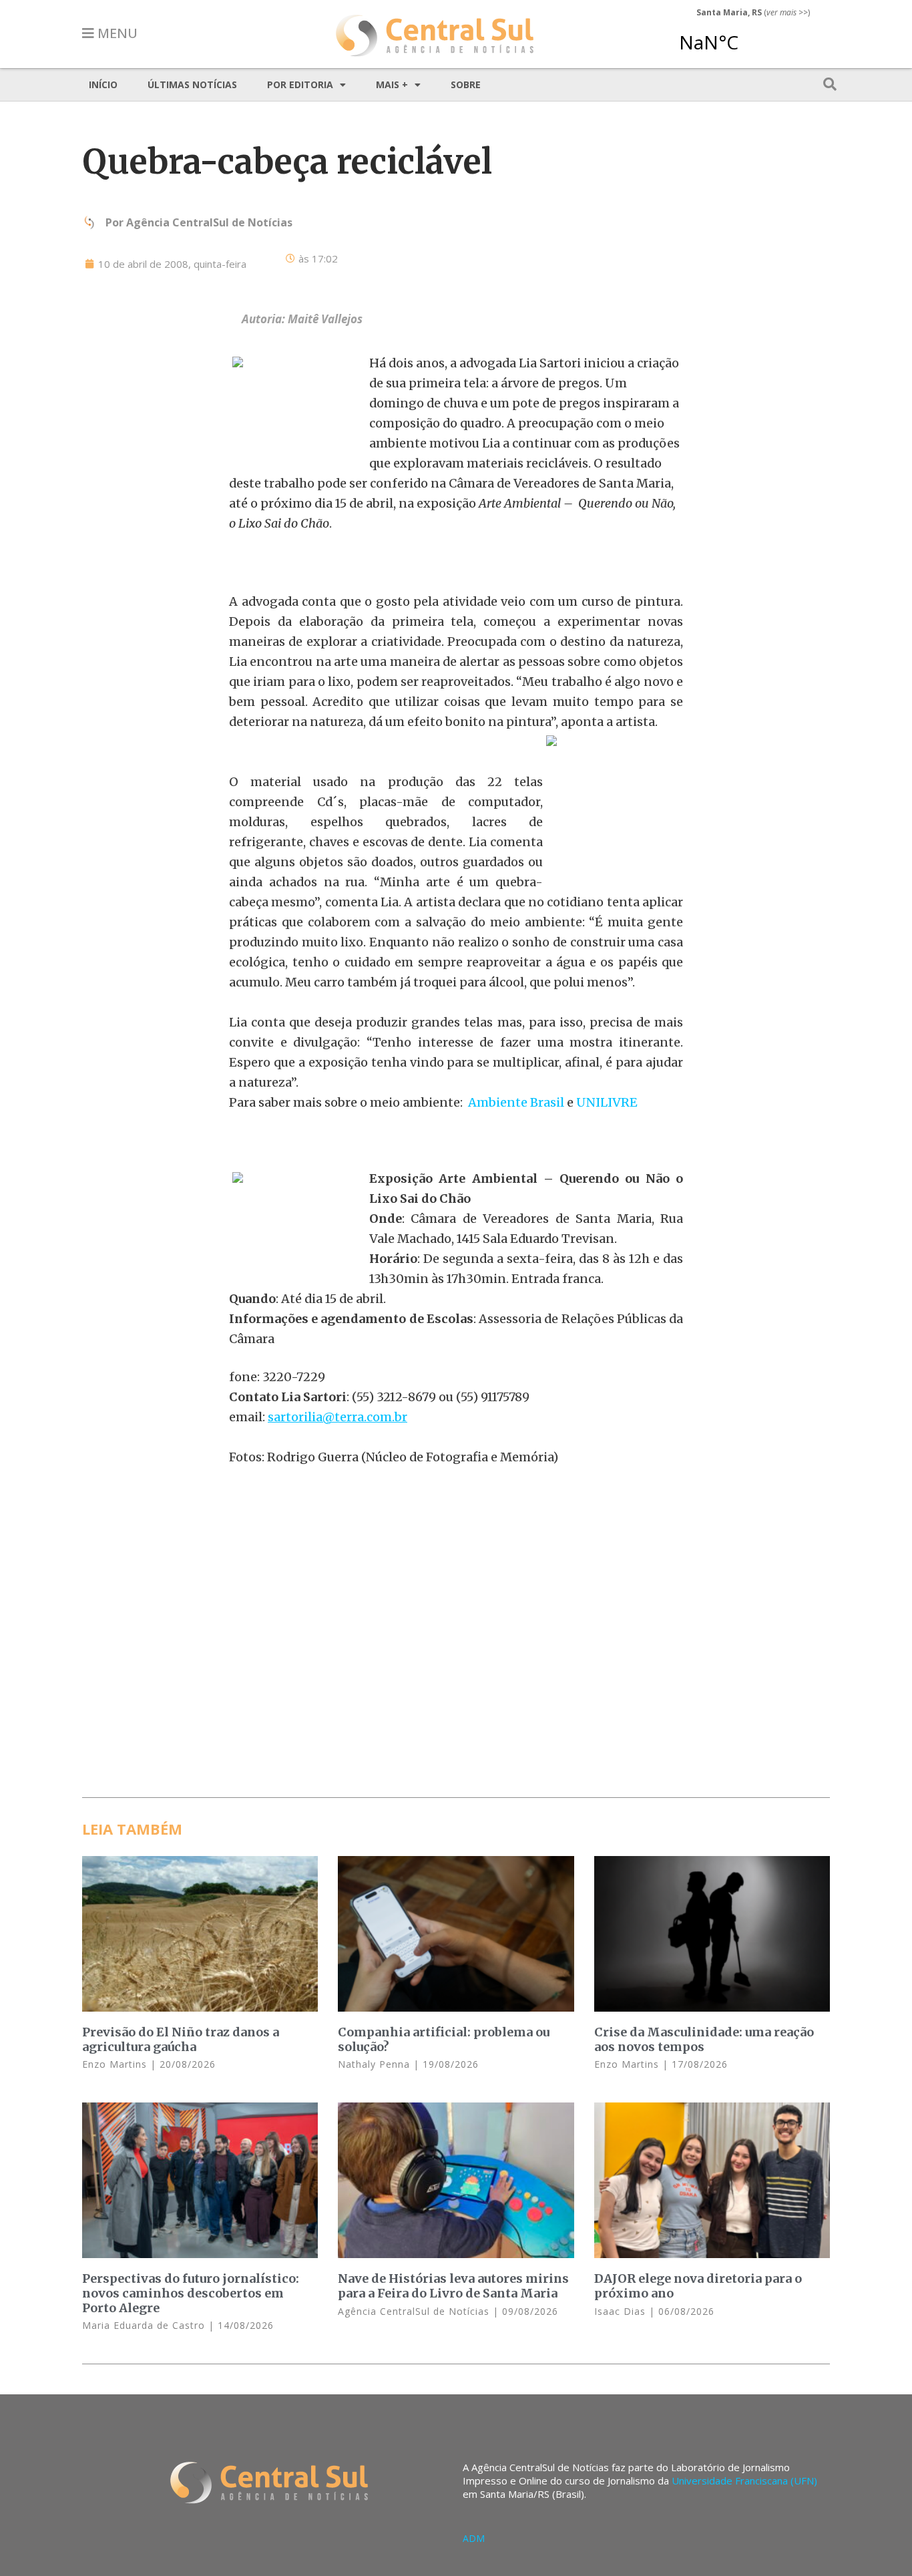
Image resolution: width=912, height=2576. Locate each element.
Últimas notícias (192, 84)
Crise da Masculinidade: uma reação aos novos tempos (704, 2039)
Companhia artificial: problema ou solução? (444, 2039)
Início (103, 84)
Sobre (466, 84)
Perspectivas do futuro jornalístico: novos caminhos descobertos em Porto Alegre (191, 2293)
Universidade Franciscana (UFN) (744, 2480)
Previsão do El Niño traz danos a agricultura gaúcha (181, 2039)
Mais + (392, 84)
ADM (474, 2538)
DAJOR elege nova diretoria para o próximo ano (698, 2286)
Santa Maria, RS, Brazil (748, 36)
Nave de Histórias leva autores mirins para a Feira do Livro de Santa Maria (453, 2286)
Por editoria (300, 84)
